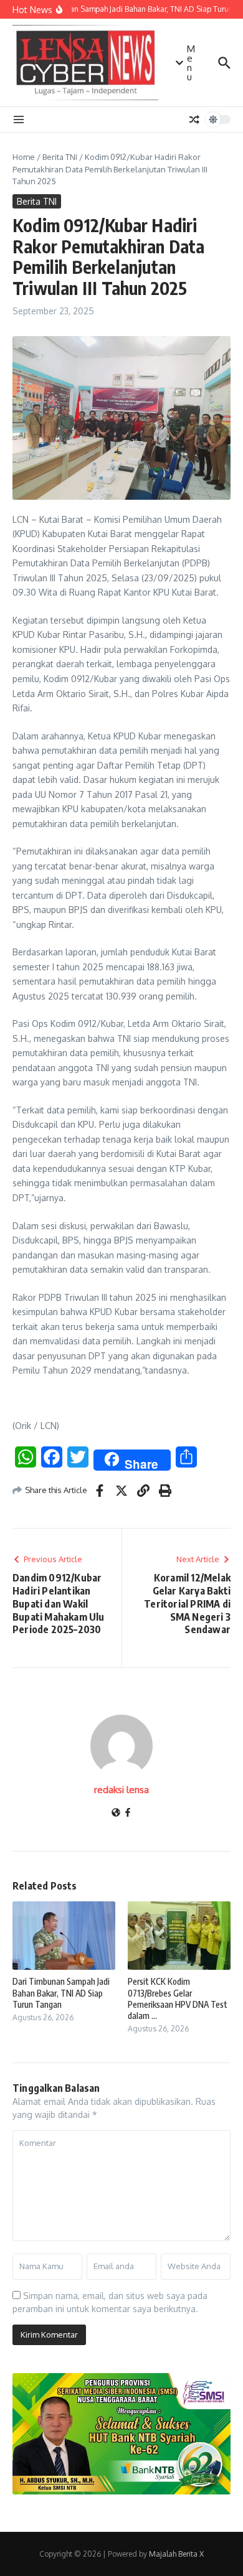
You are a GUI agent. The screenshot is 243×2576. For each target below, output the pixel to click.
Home (24, 157)
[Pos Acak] (194, 119)
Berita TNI (60, 157)
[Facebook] (128, 1813)
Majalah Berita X (176, 2554)
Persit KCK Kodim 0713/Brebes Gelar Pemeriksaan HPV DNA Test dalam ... (178, 1998)
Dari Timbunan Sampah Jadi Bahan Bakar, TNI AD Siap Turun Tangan (61, 1993)
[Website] (116, 1813)
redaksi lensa (121, 1790)
